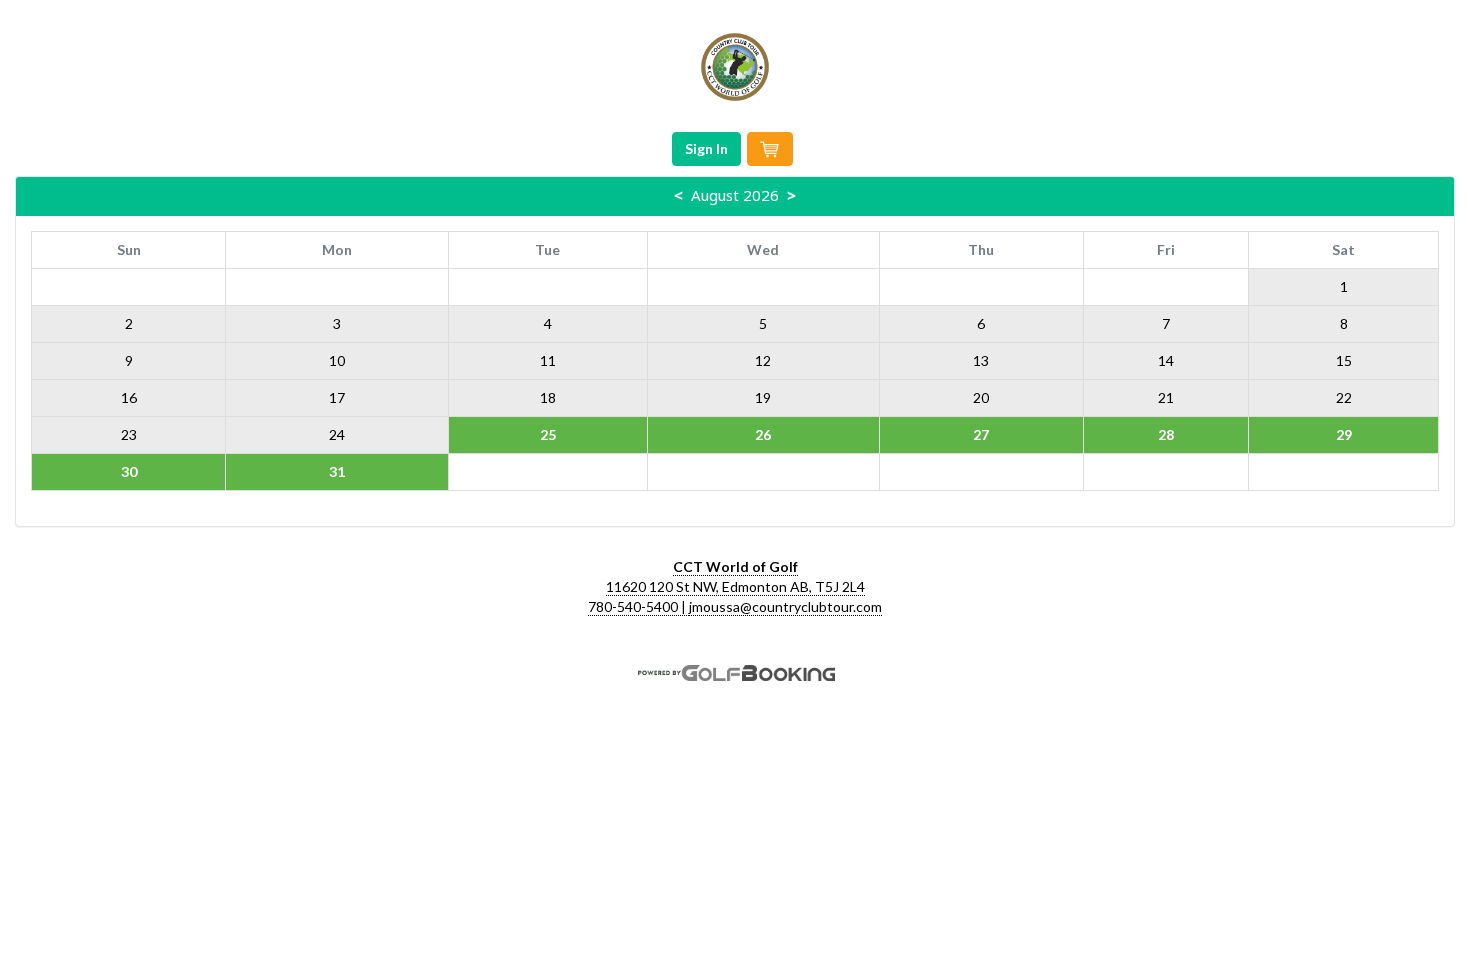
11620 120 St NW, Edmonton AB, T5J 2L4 (735, 586)
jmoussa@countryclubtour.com (785, 606)
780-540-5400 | (638, 606)
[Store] (770, 149)
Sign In (706, 148)
